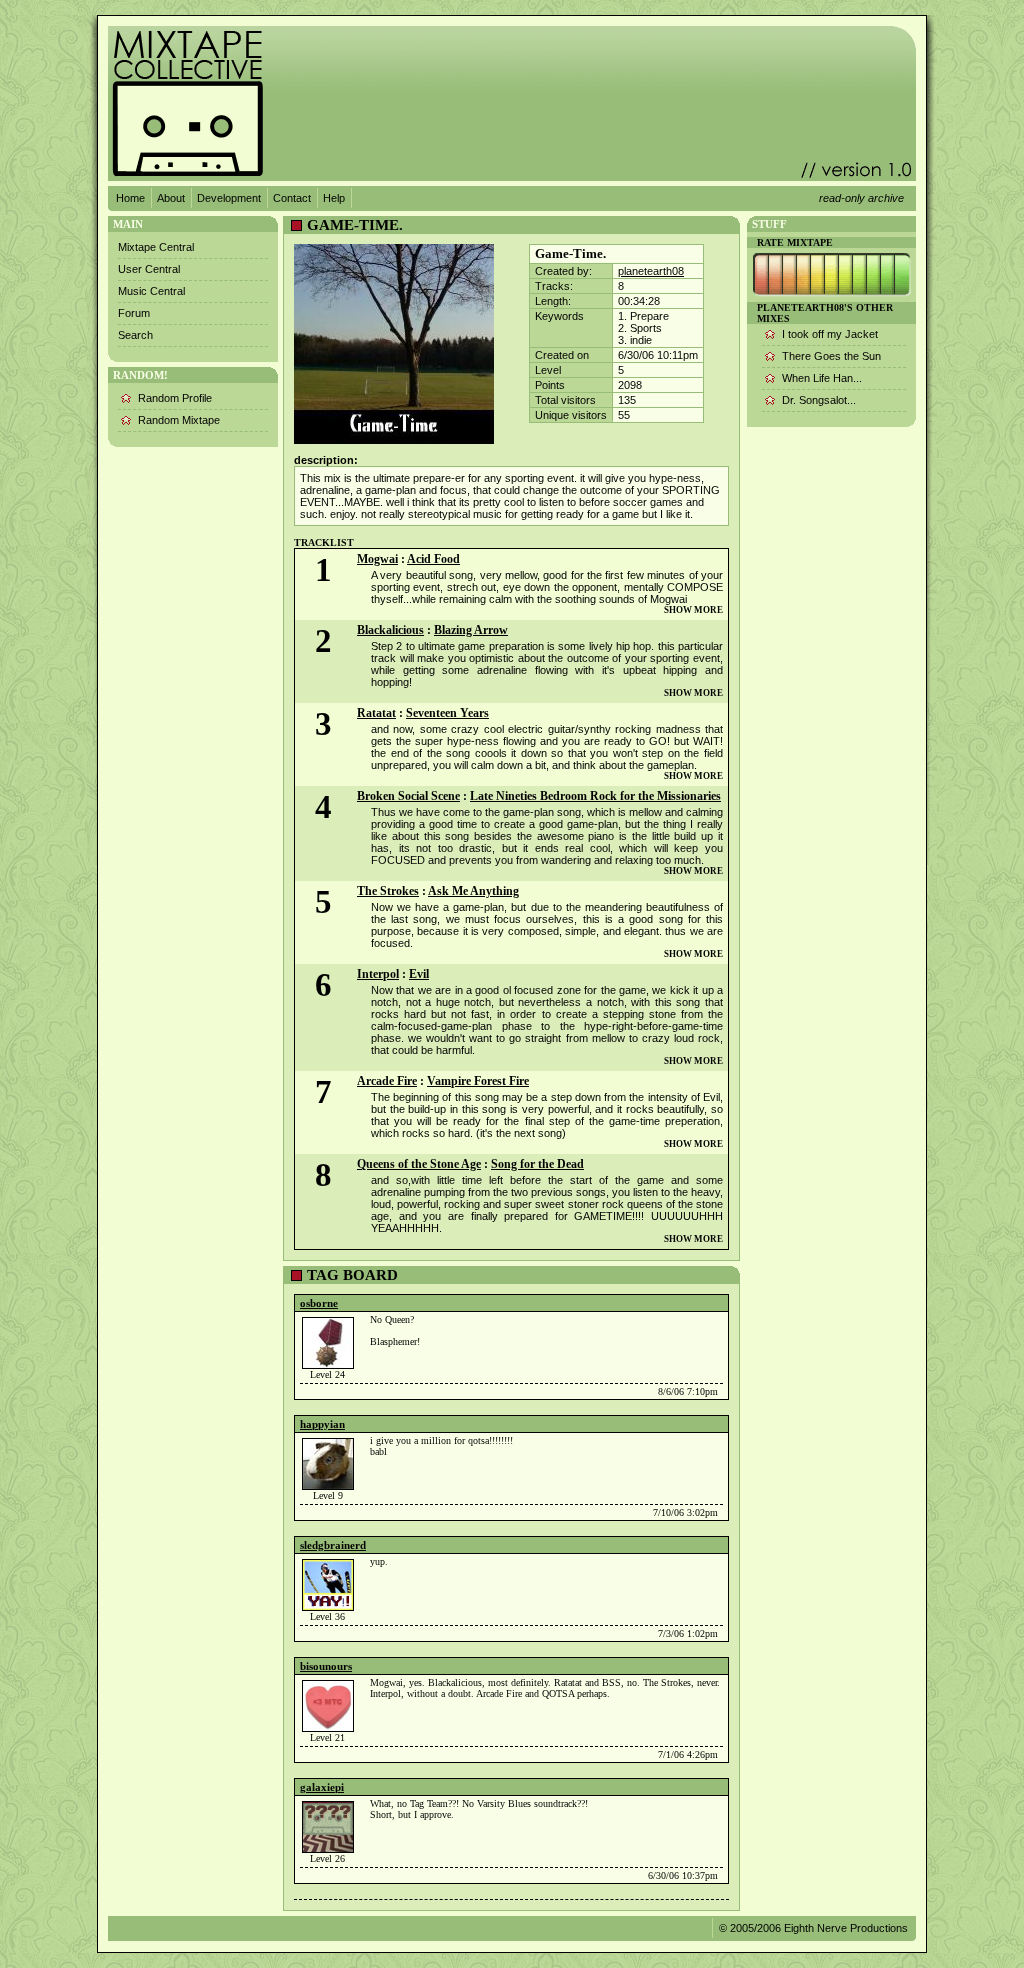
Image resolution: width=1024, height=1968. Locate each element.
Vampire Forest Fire (478, 1081)
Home (130, 198)
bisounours (326, 1666)
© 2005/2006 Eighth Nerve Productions (813, 1928)
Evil (419, 974)
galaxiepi (322, 1787)
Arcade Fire (387, 1081)
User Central (149, 269)
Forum (134, 313)
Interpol (378, 974)
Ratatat (376, 713)
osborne (319, 1303)
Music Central (151, 291)
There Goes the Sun (831, 356)
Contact (292, 198)
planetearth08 (651, 271)
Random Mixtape (179, 420)
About (171, 198)
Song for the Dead (537, 1164)
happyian (322, 1424)
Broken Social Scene (408, 796)
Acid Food (433, 559)
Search (135, 335)
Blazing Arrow (471, 630)
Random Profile (175, 398)
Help (334, 198)
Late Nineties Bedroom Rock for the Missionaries (595, 796)
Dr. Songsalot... (819, 400)
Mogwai (377, 559)
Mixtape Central (156, 247)
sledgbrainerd (333, 1545)
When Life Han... (822, 378)
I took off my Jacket (830, 334)
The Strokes (388, 891)
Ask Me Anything (473, 891)
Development (229, 198)
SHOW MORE (693, 610)
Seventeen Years (447, 713)
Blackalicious (390, 630)
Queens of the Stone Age (419, 1164)
